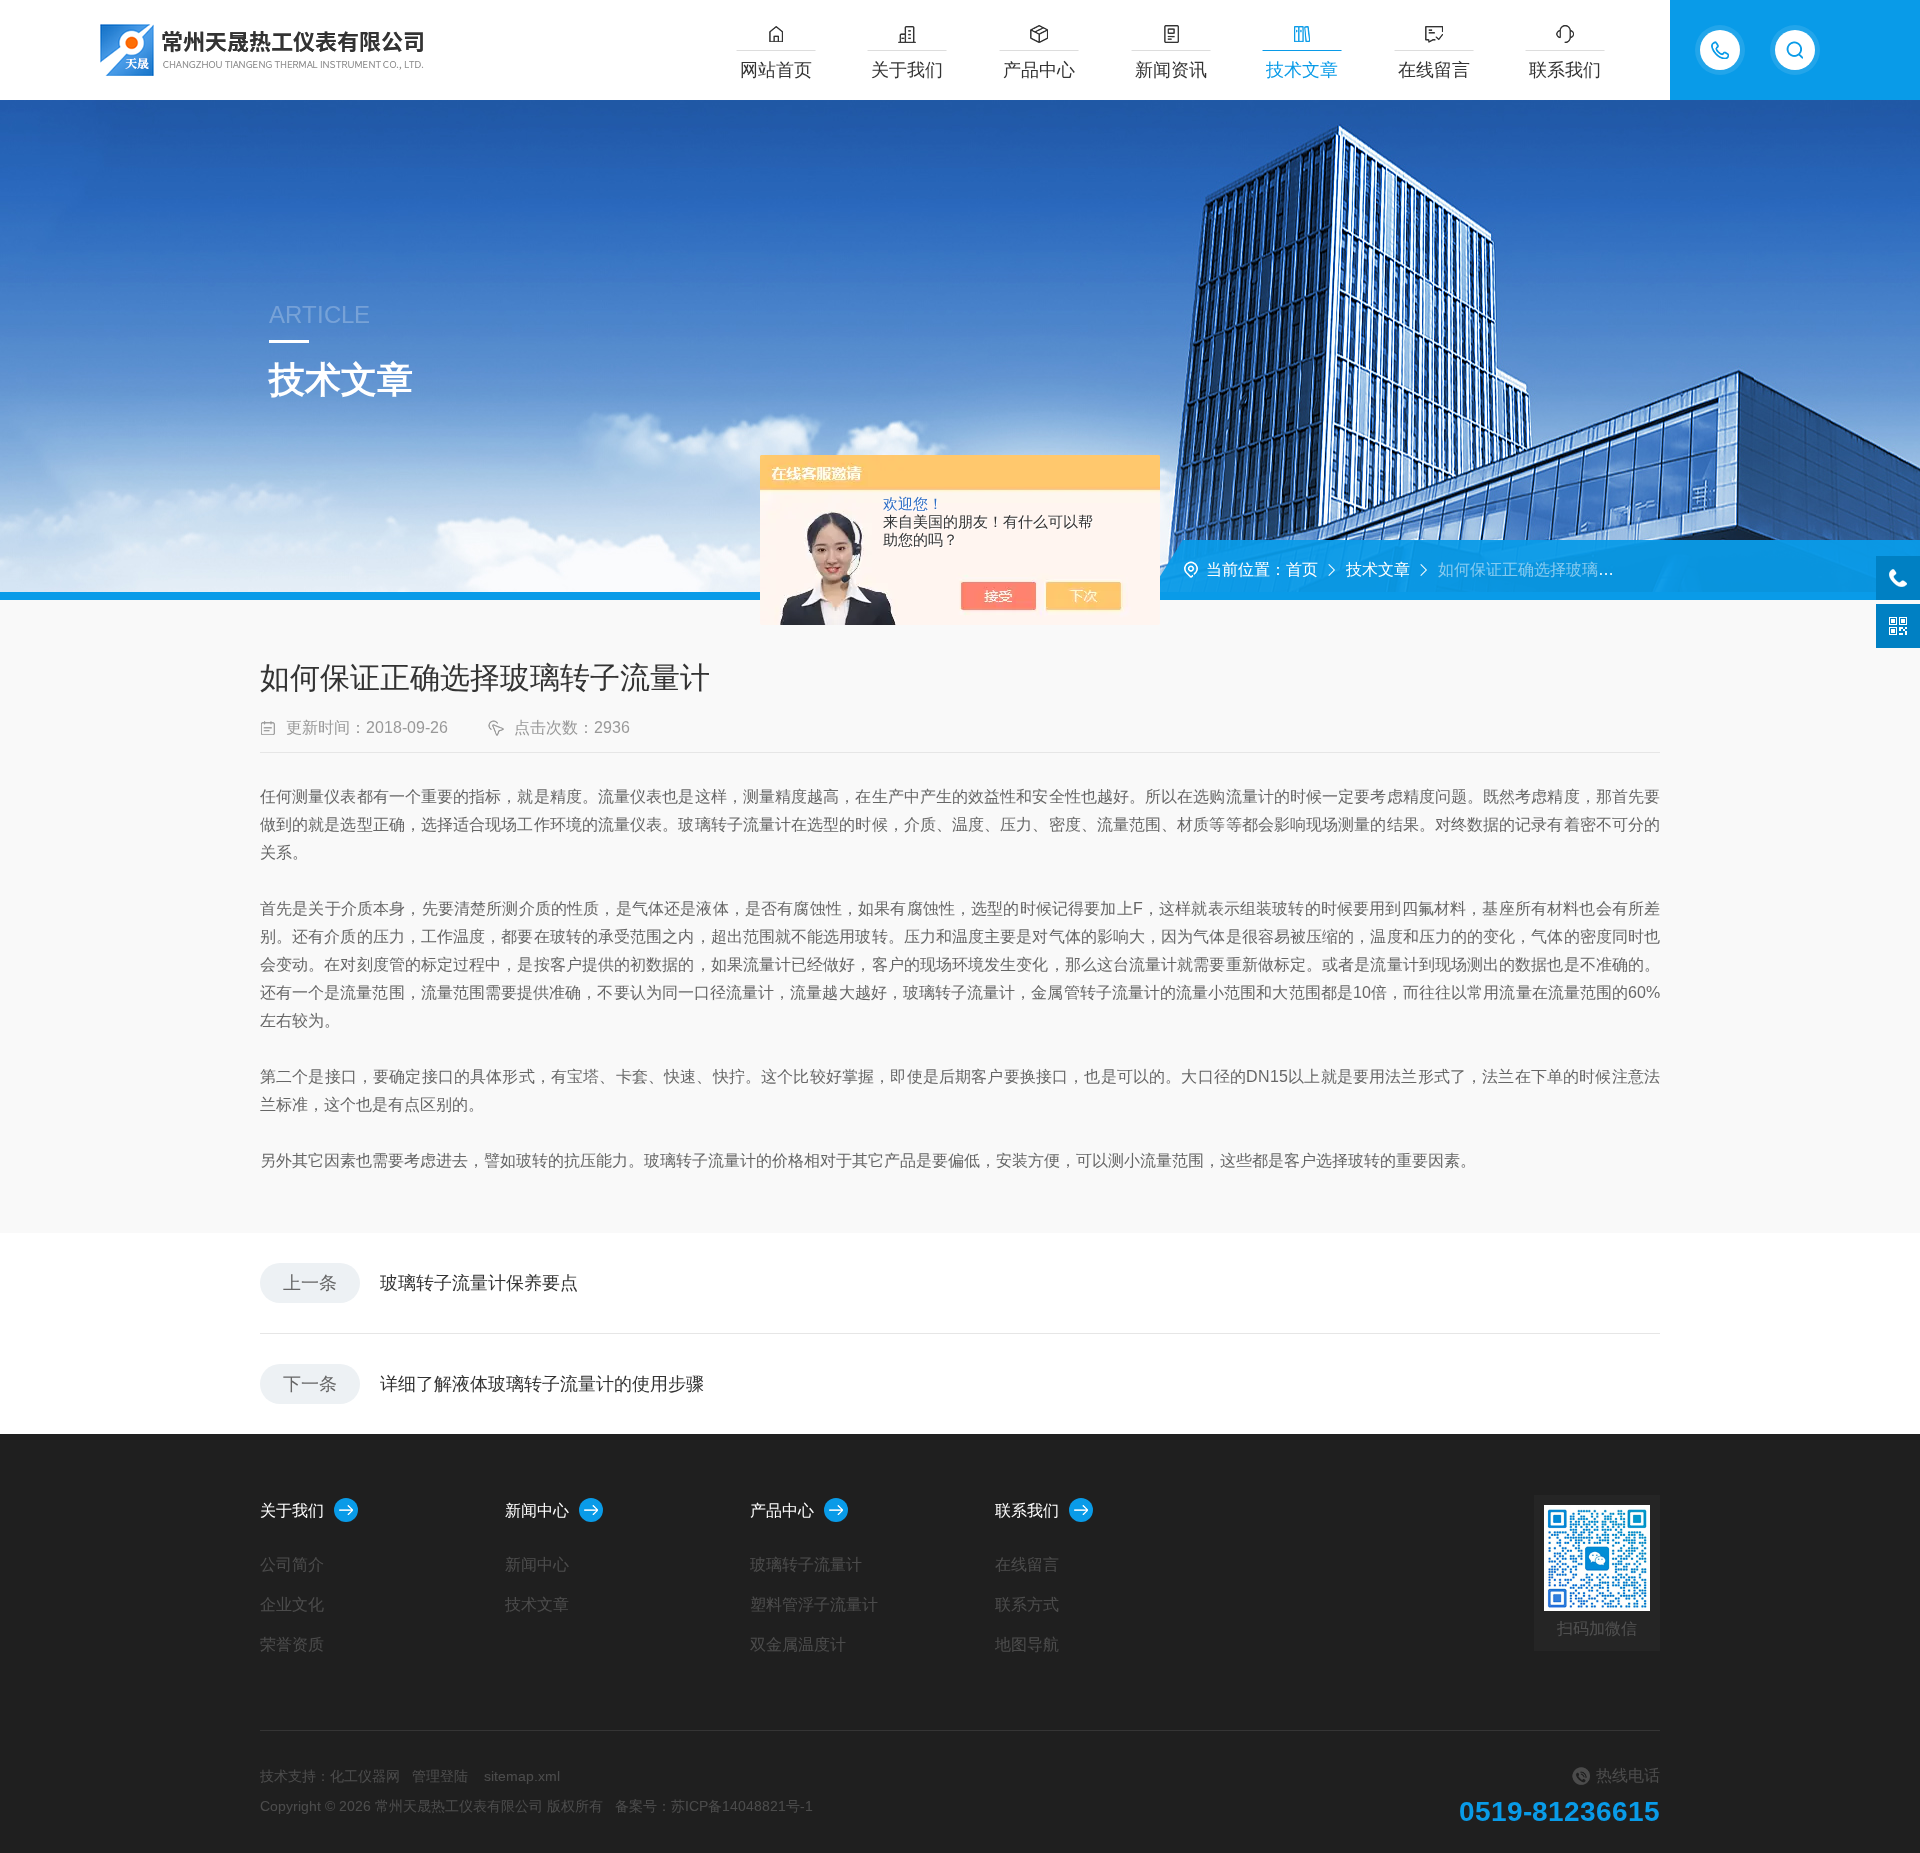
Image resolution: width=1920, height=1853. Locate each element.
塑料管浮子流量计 (814, 1604)
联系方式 (1027, 1604)
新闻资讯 (1171, 70)
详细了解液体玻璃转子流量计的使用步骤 (542, 1384)
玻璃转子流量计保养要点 (479, 1283)
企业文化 (292, 1604)
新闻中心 (537, 1510)
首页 (1302, 569)
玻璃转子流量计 (806, 1564)
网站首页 (776, 70)
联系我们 (1565, 70)
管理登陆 (440, 1776)
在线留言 (1434, 70)
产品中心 (1039, 70)
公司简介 (292, 1564)
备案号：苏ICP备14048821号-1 (714, 1806)
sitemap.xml (522, 1776)
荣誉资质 (292, 1644)
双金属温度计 (798, 1644)
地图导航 (1027, 1644)
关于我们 (907, 70)
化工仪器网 (365, 1776)
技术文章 (1302, 70)
